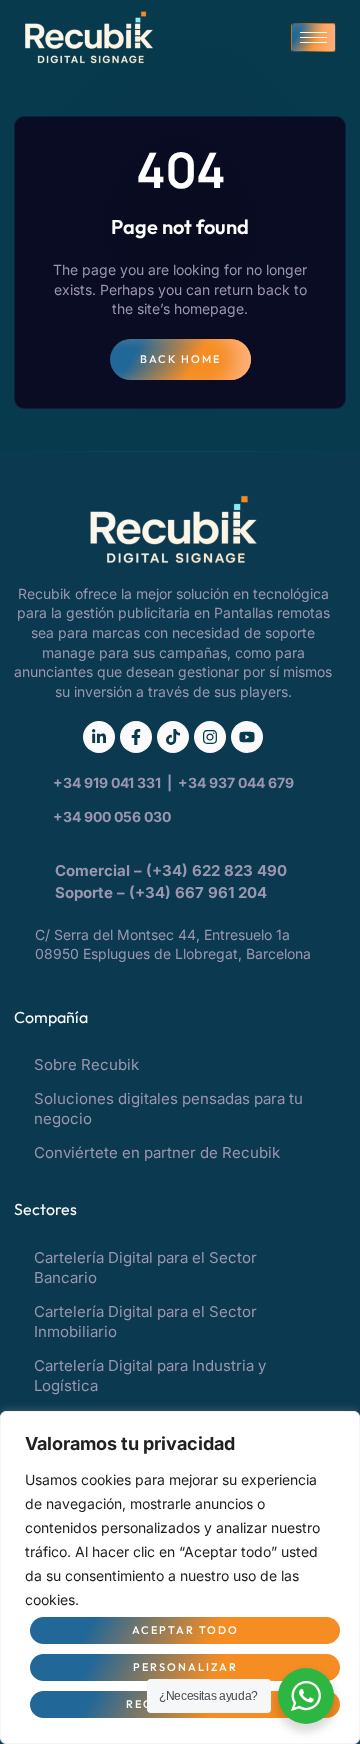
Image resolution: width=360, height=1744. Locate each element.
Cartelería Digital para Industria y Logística (150, 1375)
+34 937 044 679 (236, 782)
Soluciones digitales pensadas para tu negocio (168, 1108)
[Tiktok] (173, 737)
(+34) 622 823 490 (218, 870)
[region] (180, 1577)
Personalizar (185, 1667)
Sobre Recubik (86, 1064)
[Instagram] (210, 737)
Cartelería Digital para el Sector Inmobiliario (145, 1321)
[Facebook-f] (136, 737)
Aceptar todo (185, 1630)
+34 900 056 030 (112, 816)
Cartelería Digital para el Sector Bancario (145, 1267)
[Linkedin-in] (99, 737)
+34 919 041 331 (108, 782)
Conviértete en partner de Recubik (157, 1152)
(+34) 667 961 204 (198, 892)
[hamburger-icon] (313, 37)
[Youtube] (247, 737)
